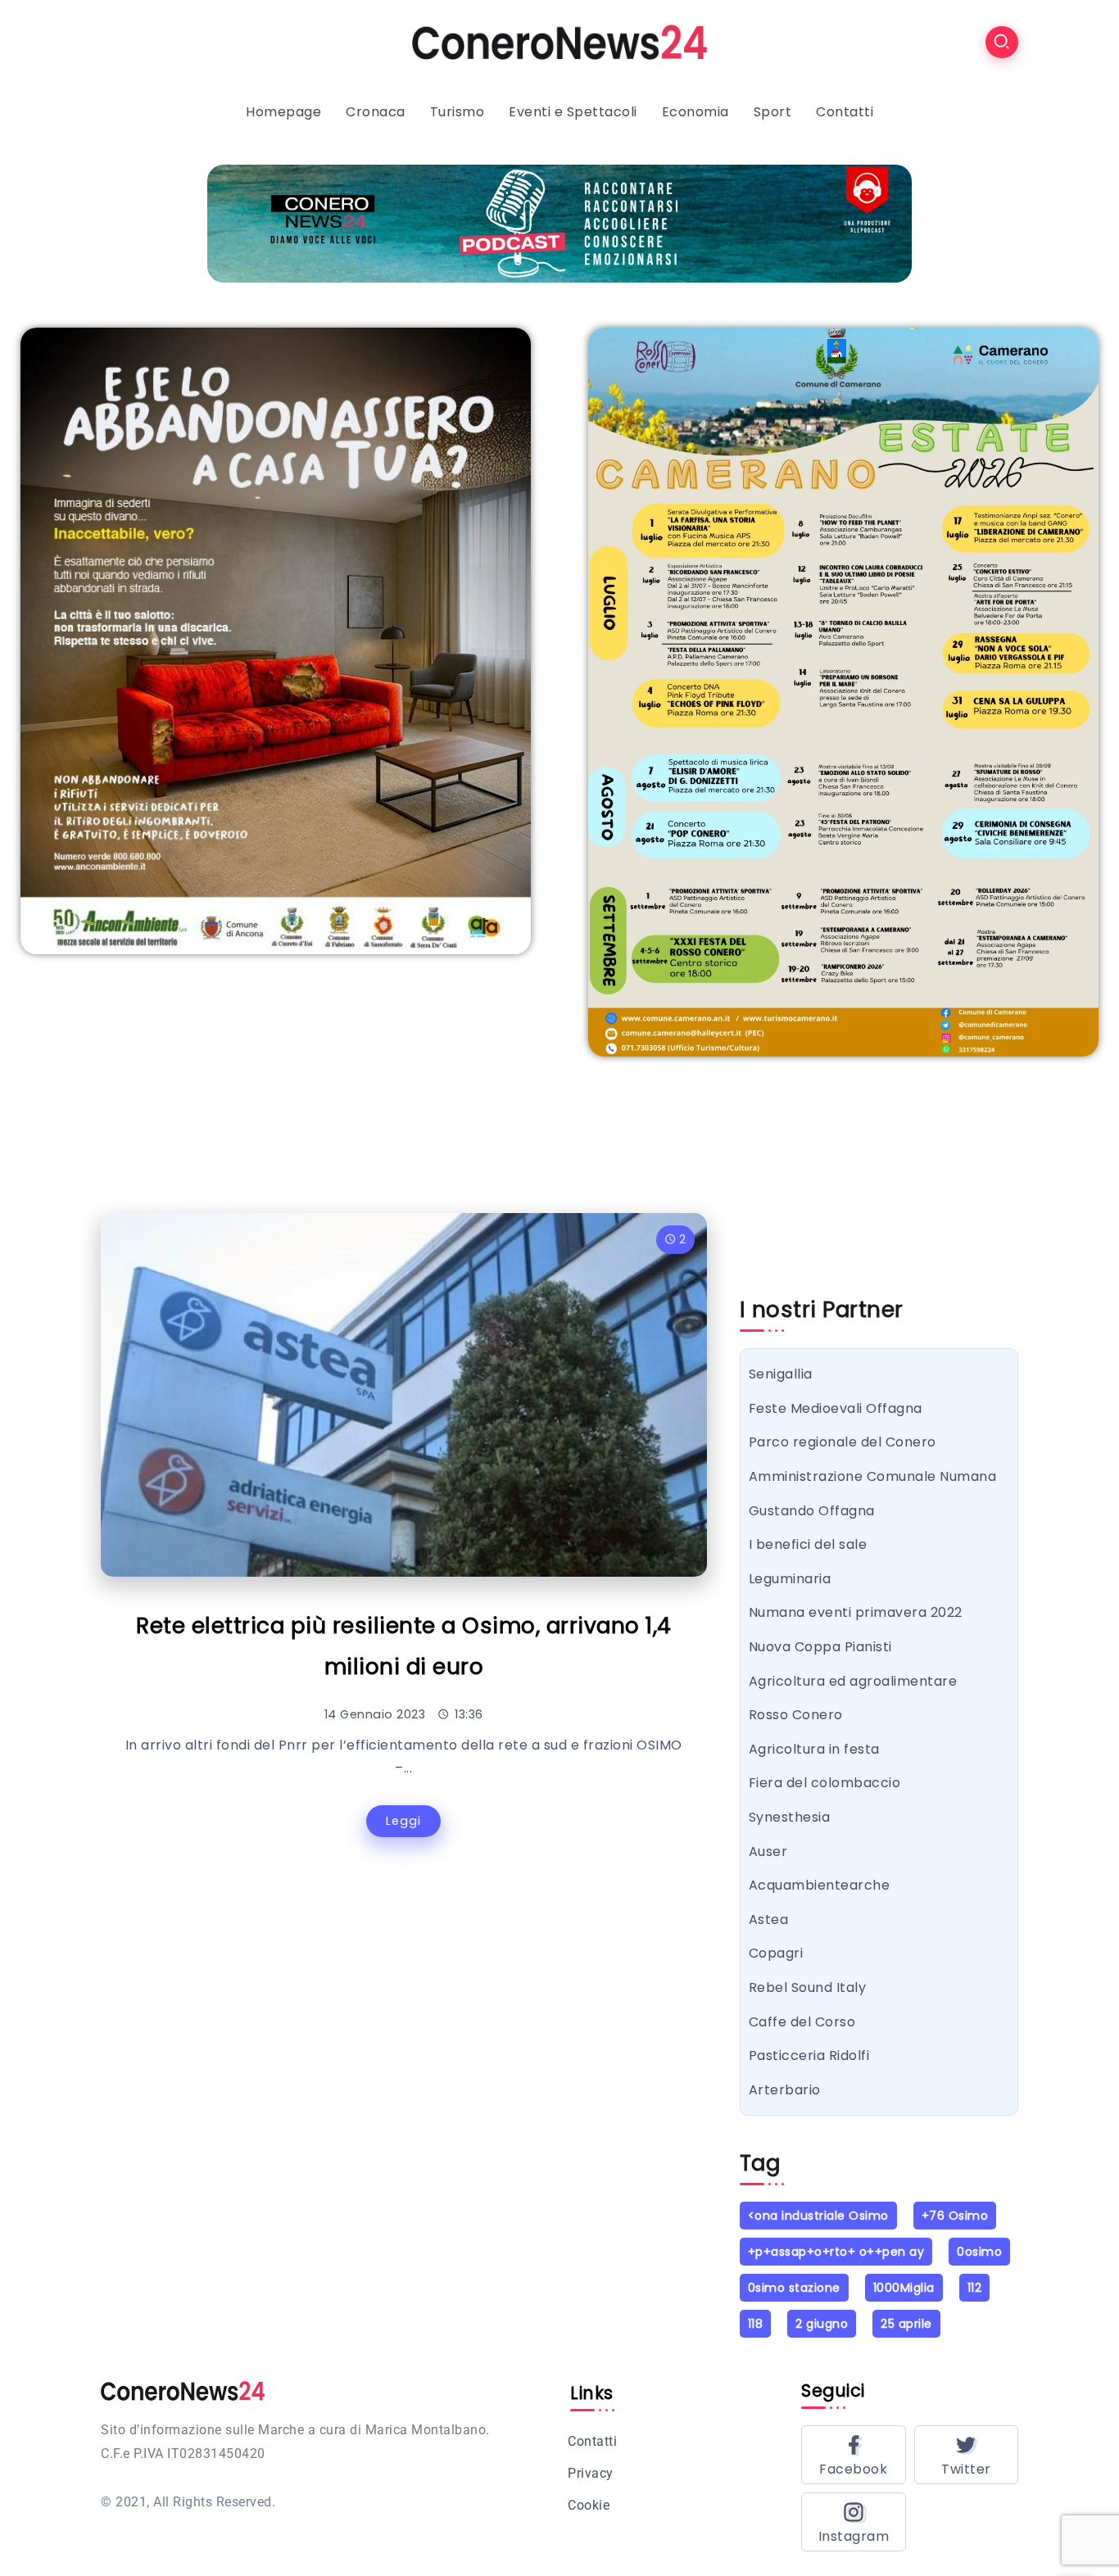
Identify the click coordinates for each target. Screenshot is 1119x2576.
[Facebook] (854, 2455)
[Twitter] (967, 2455)
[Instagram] (854, 2522)
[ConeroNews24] (559, 41)
